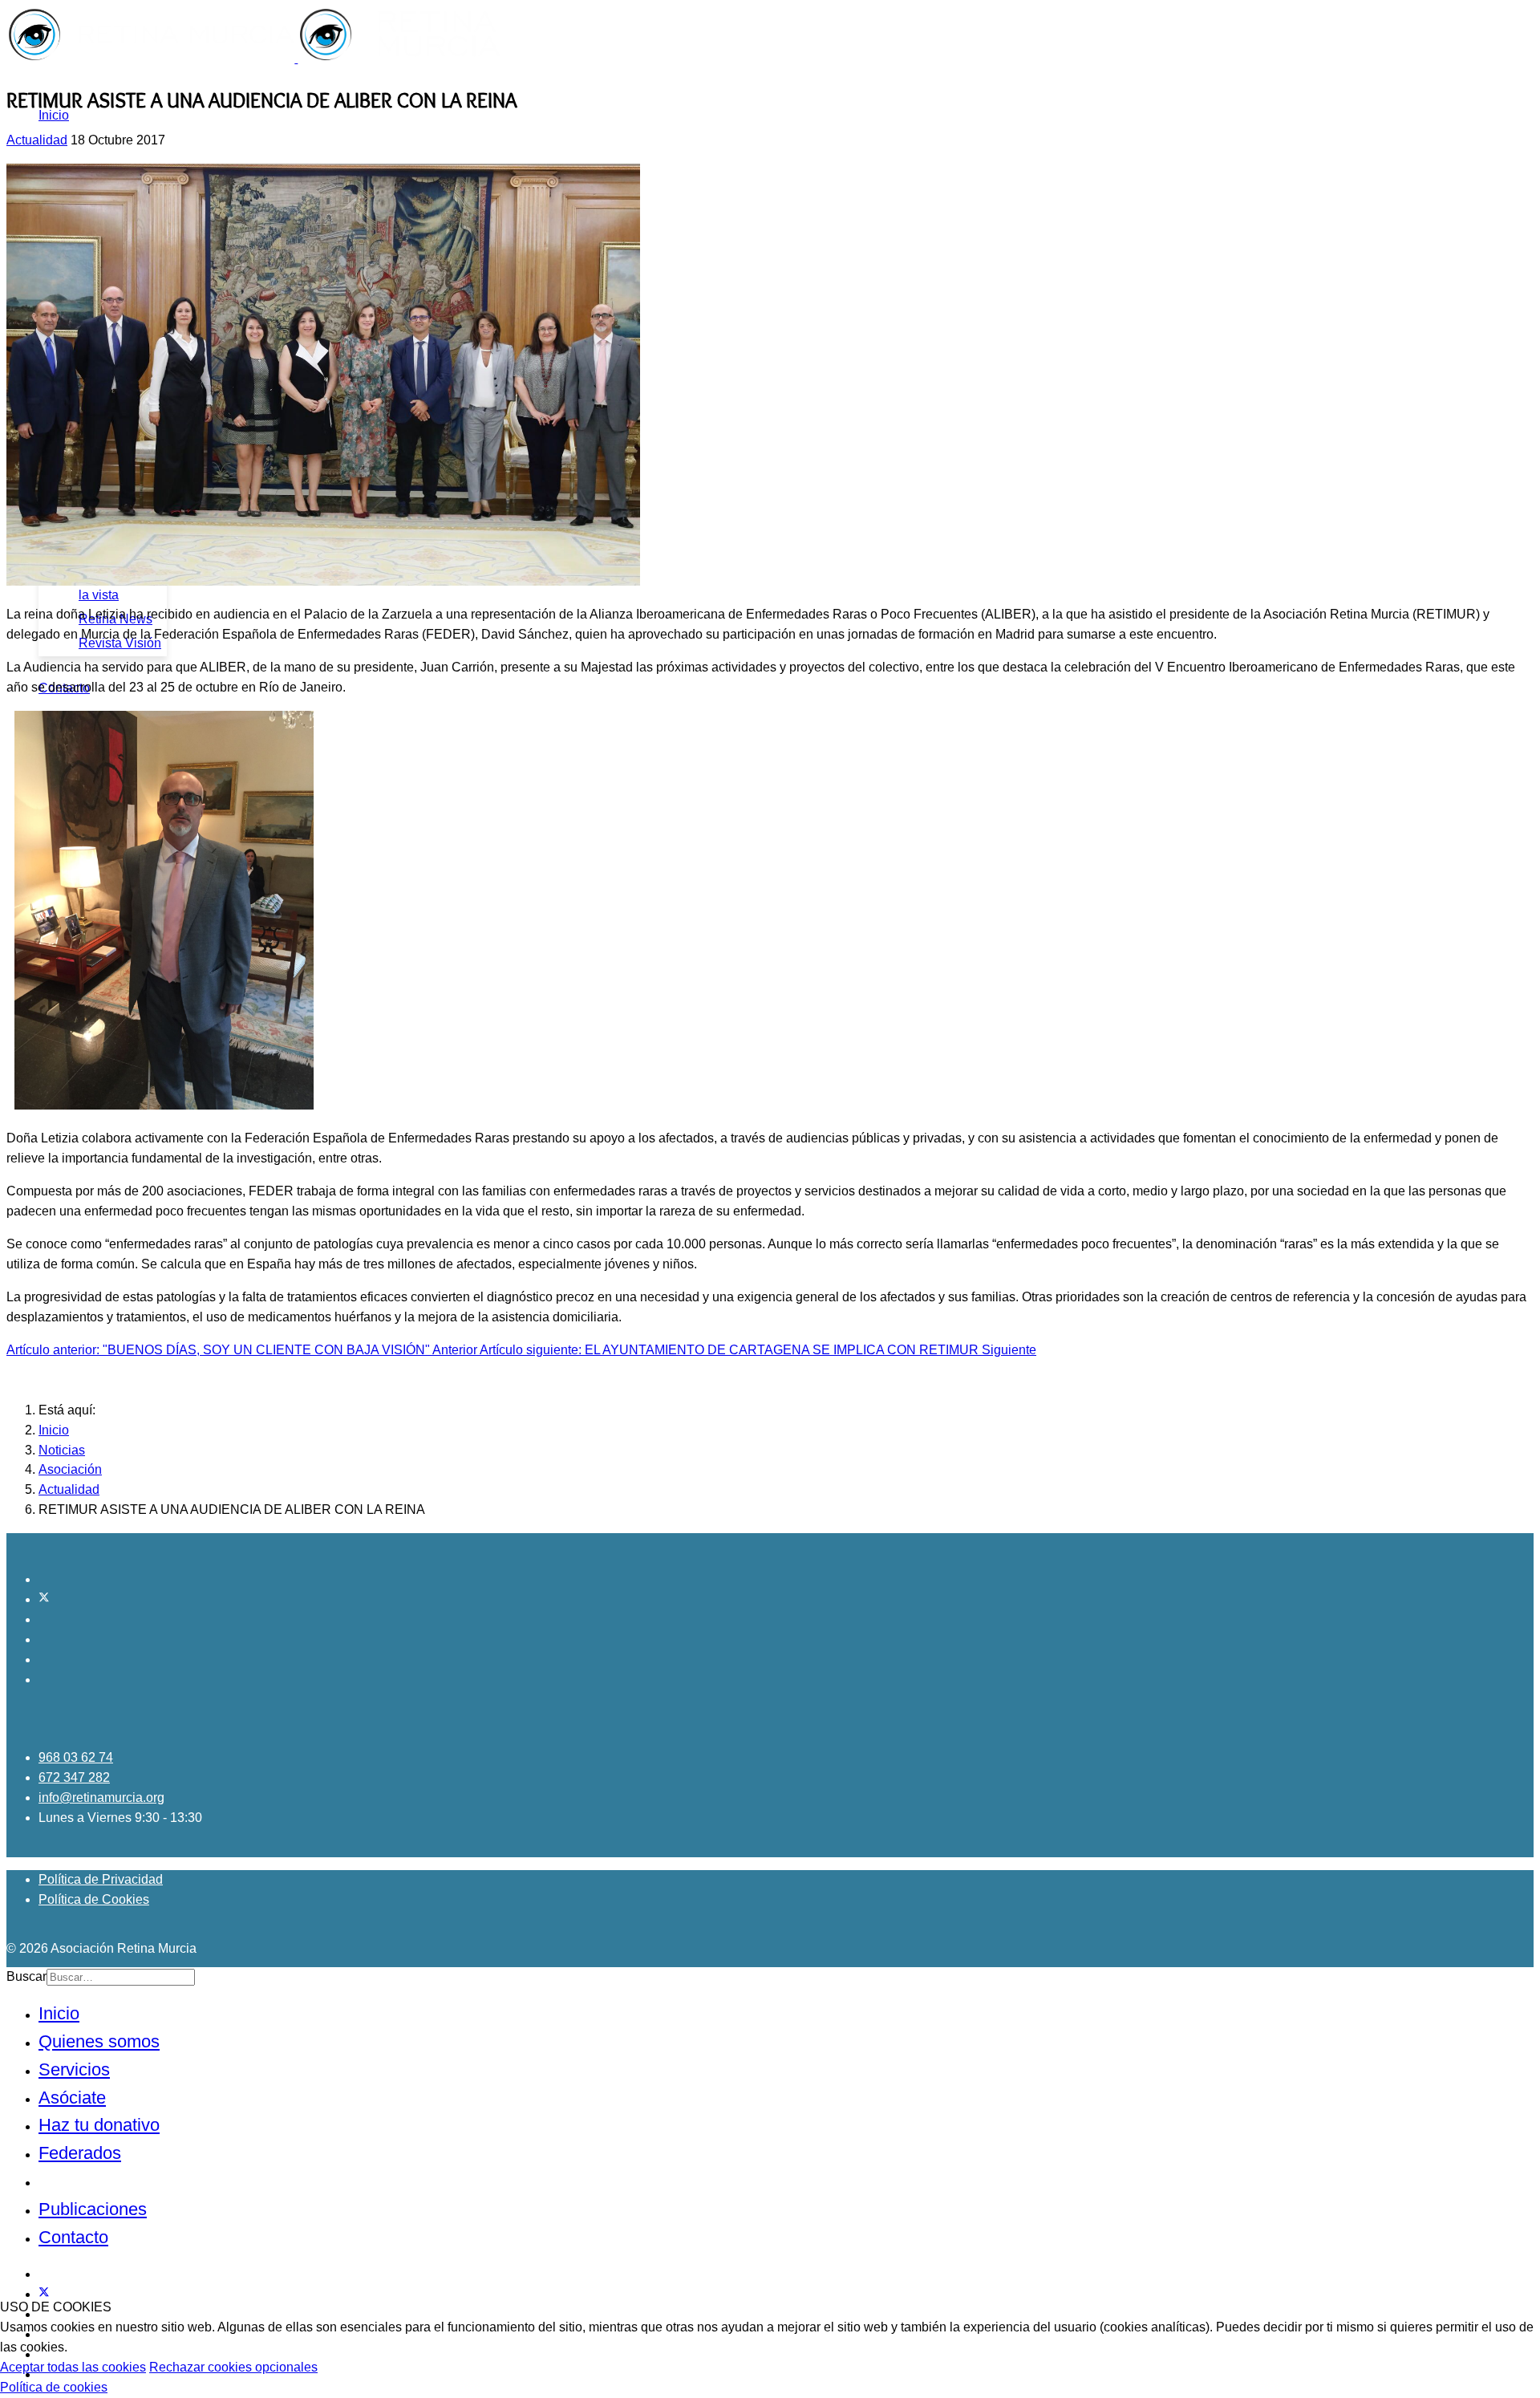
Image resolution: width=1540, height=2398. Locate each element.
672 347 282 (74, 1777)
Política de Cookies (94, 1899)
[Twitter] (44, 1599)
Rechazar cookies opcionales (233, 2367)
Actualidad (37, 140)
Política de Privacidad (101, 1879)
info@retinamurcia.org (101, 1797)
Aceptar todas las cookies (73, 2367)
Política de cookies (54, 2387)
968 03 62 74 (76, 1757)
